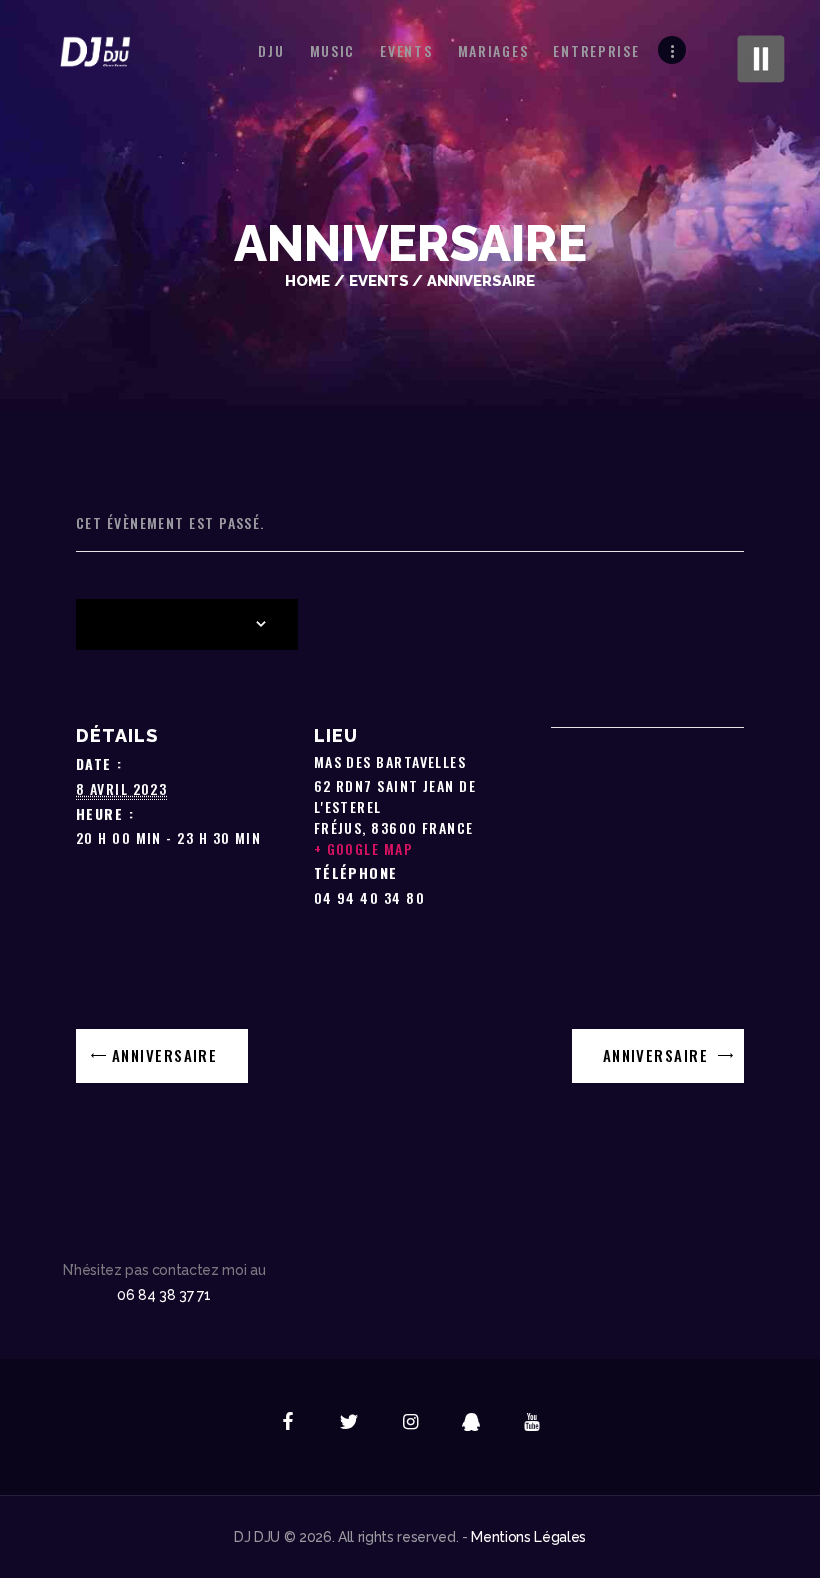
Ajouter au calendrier (174, 625)
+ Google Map (363, 848)
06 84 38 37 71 (163, 1295)
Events (379, 280)
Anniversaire (162, 1055)
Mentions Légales (528, 1537)
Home (307, 280)
